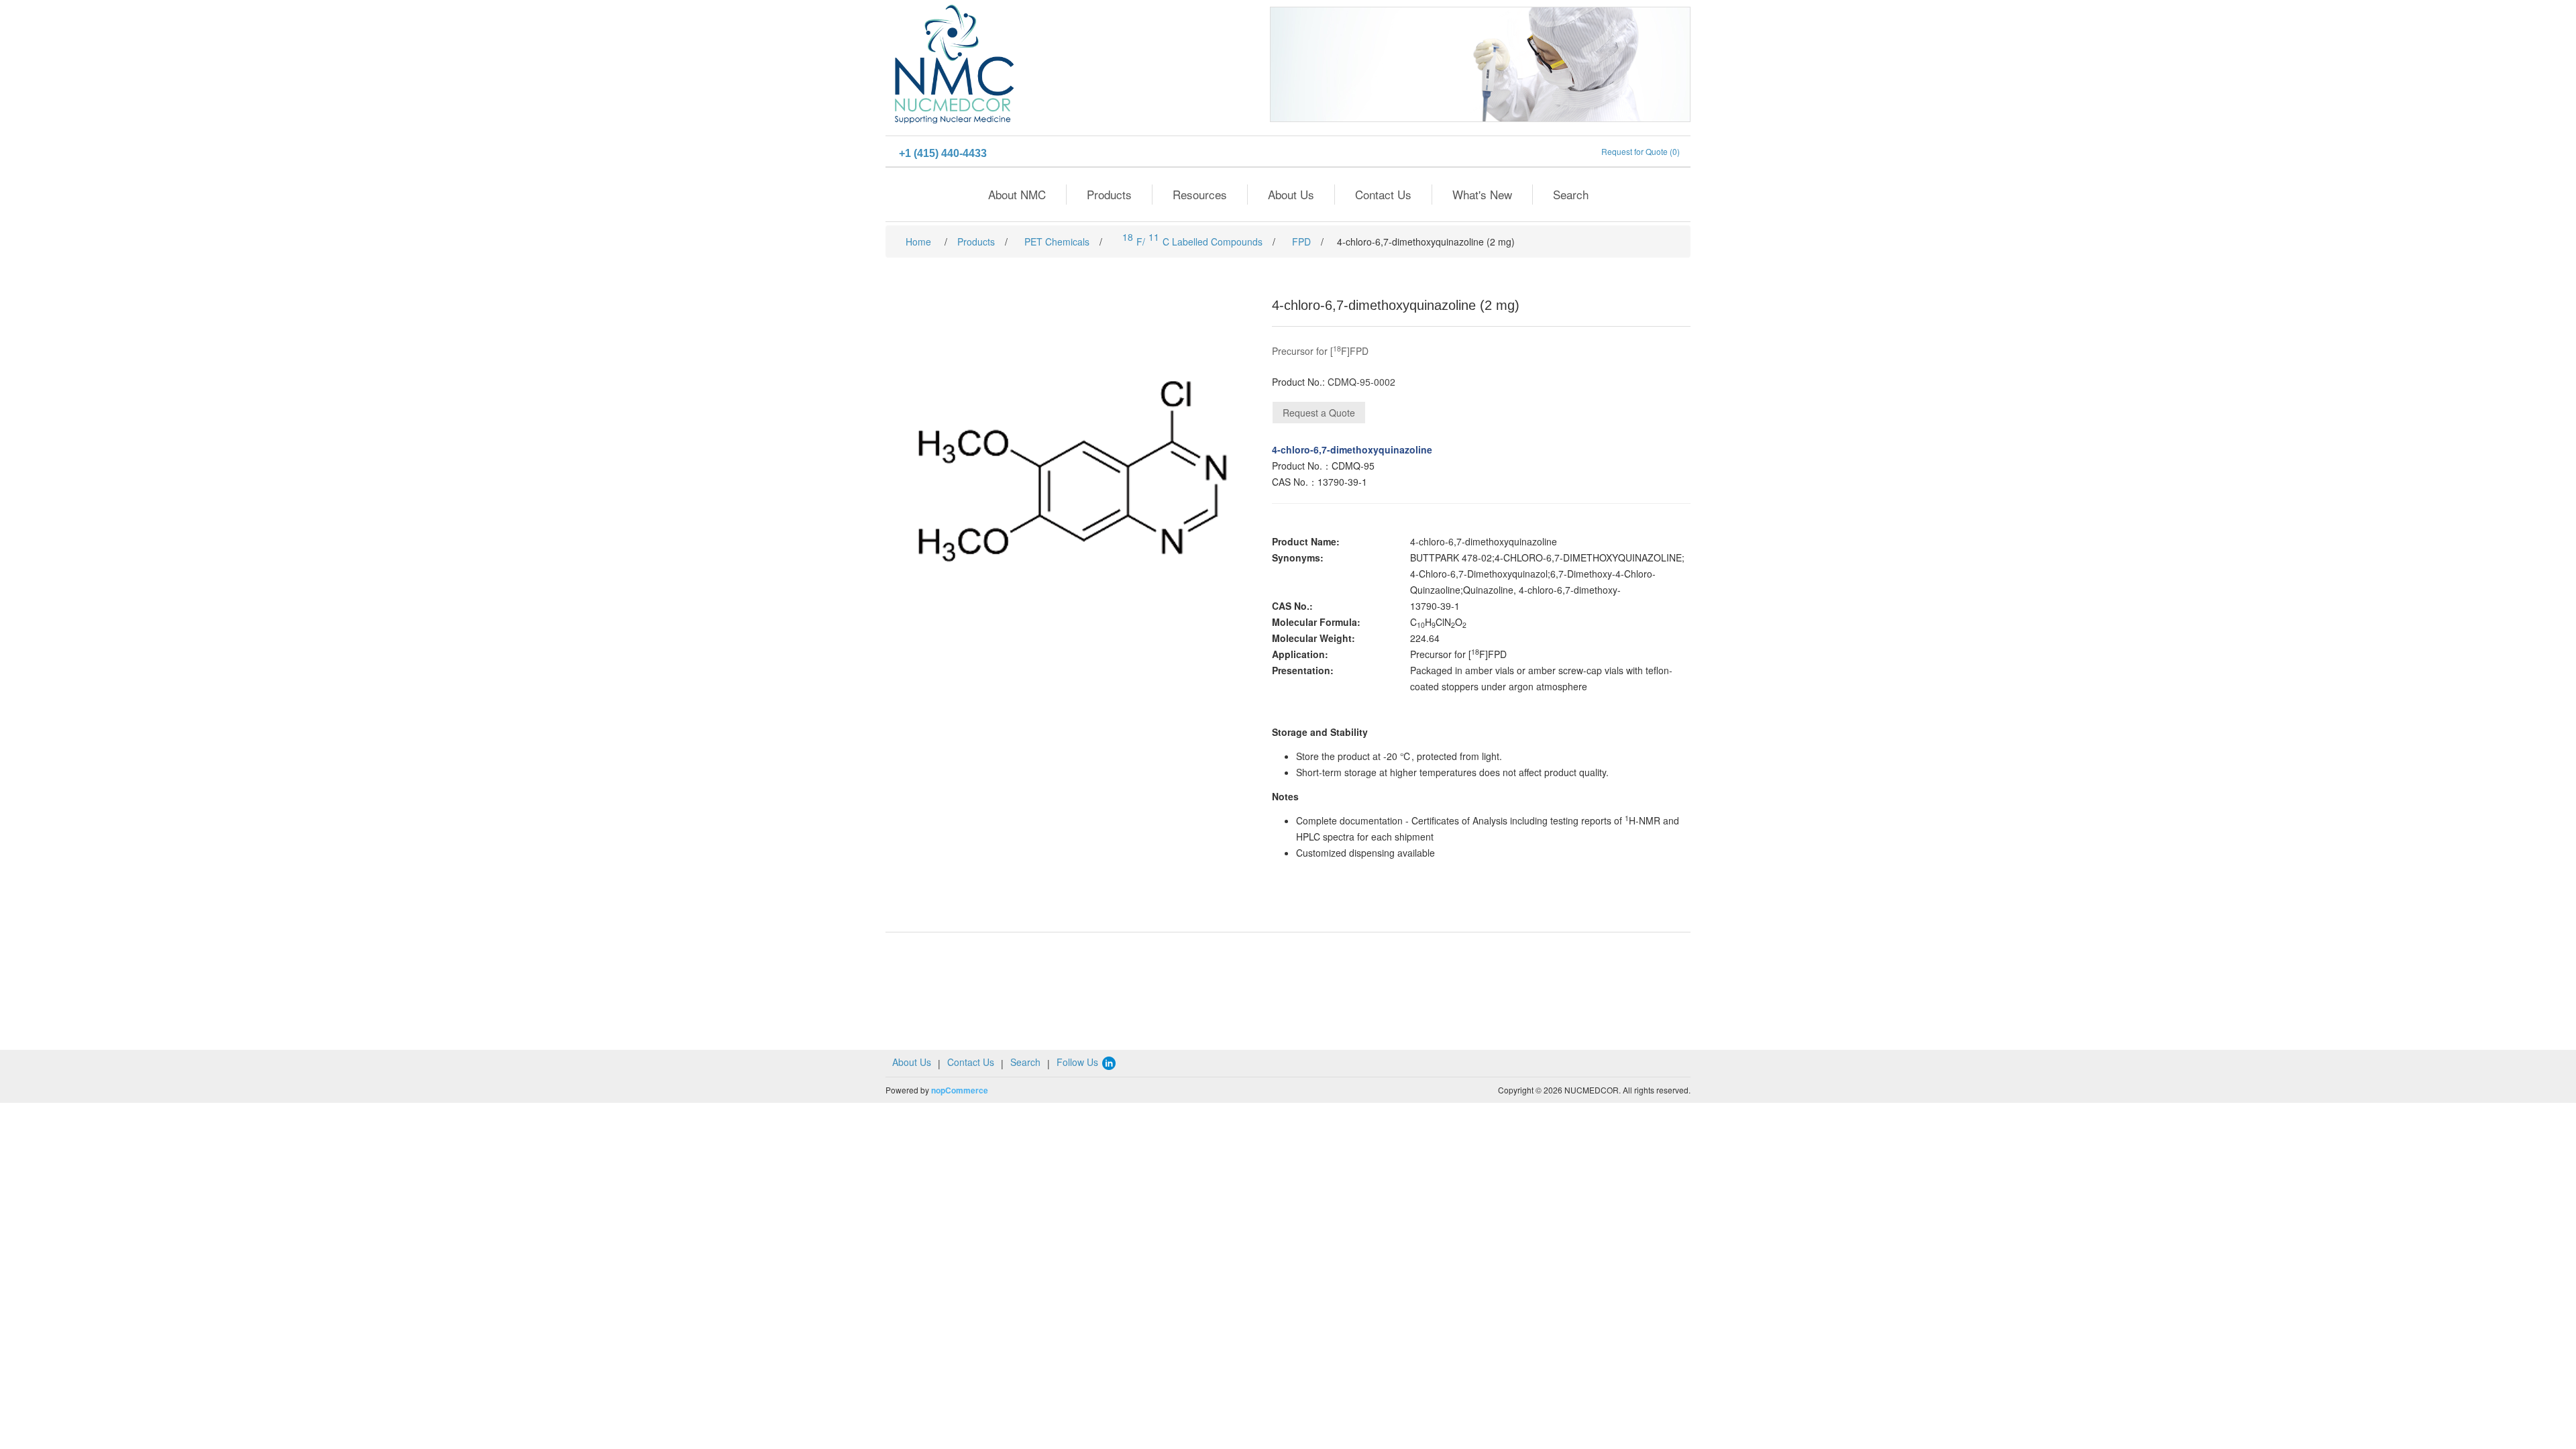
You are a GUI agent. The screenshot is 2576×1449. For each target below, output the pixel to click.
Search (1571, 194)
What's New (1482, 194)
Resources (1200, 194)
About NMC (1017, 194)
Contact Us (1383, 194)
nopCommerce (960, 1090)
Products (1109, 194)
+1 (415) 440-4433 (943, 153)
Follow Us (1079, 1062)
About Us (1291, 194)
